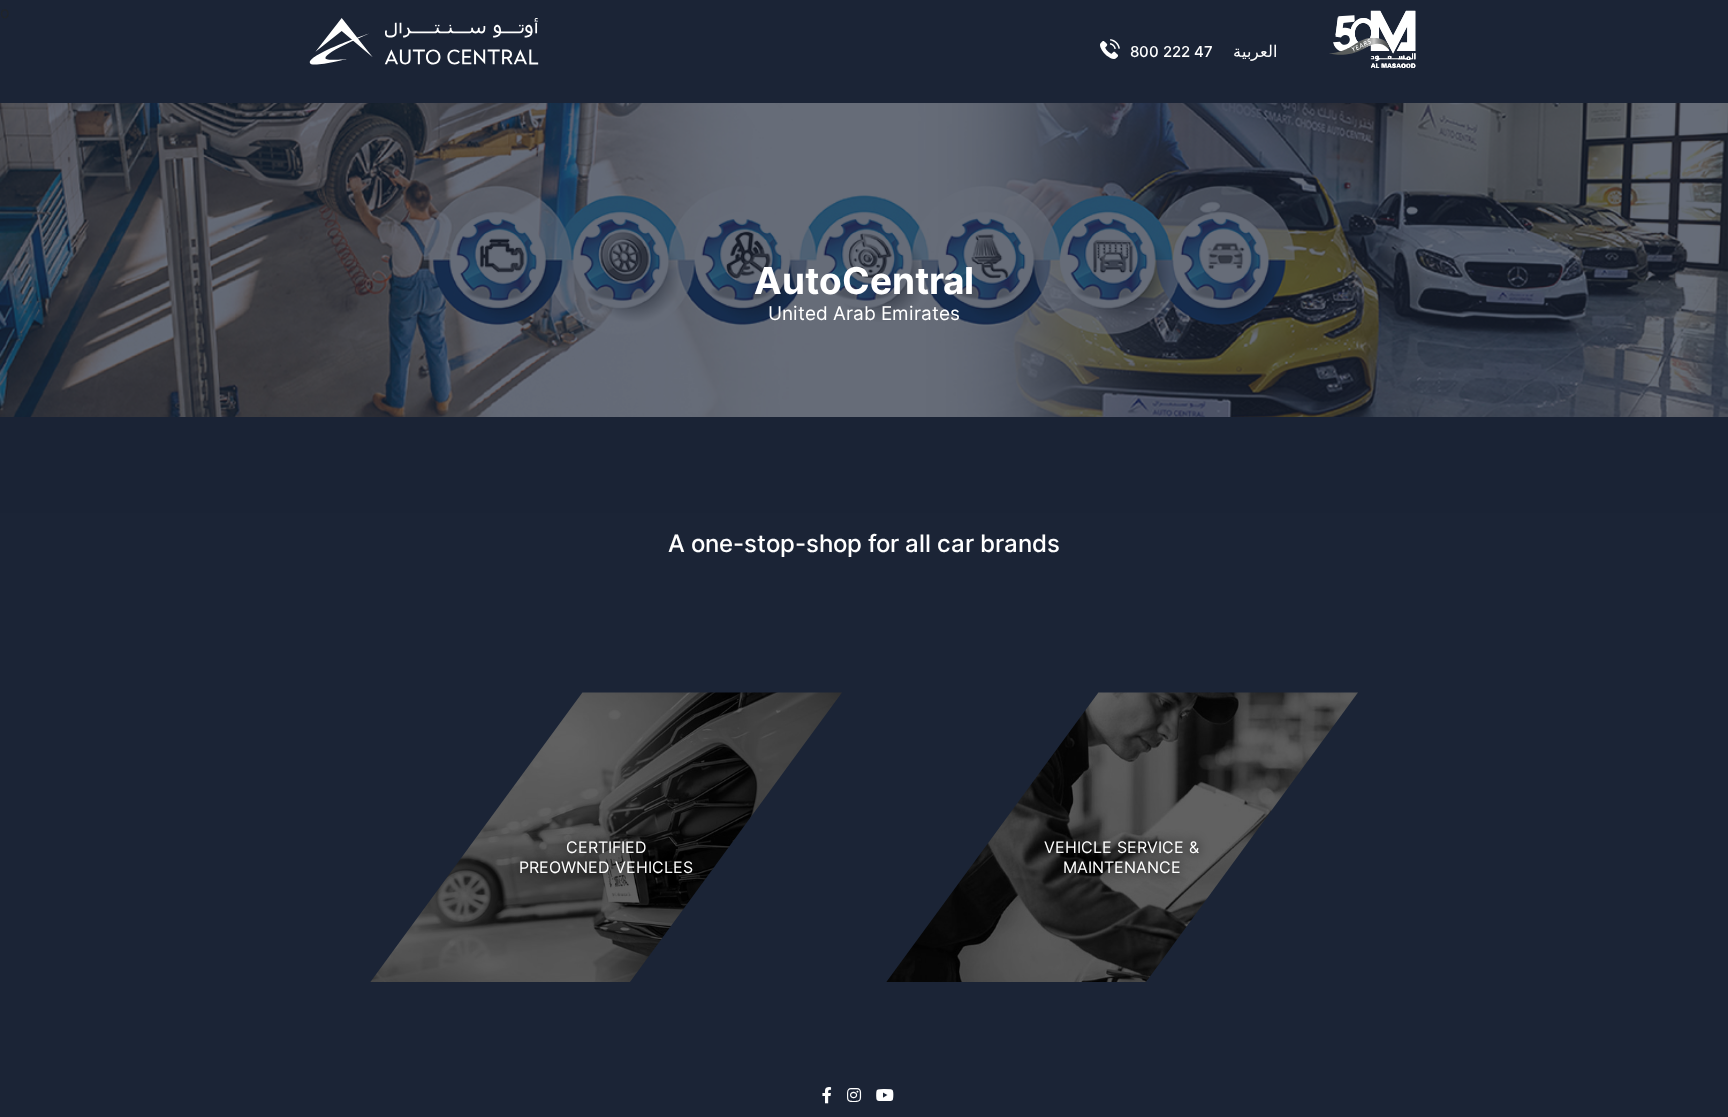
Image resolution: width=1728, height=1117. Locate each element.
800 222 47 (1171, 51)
